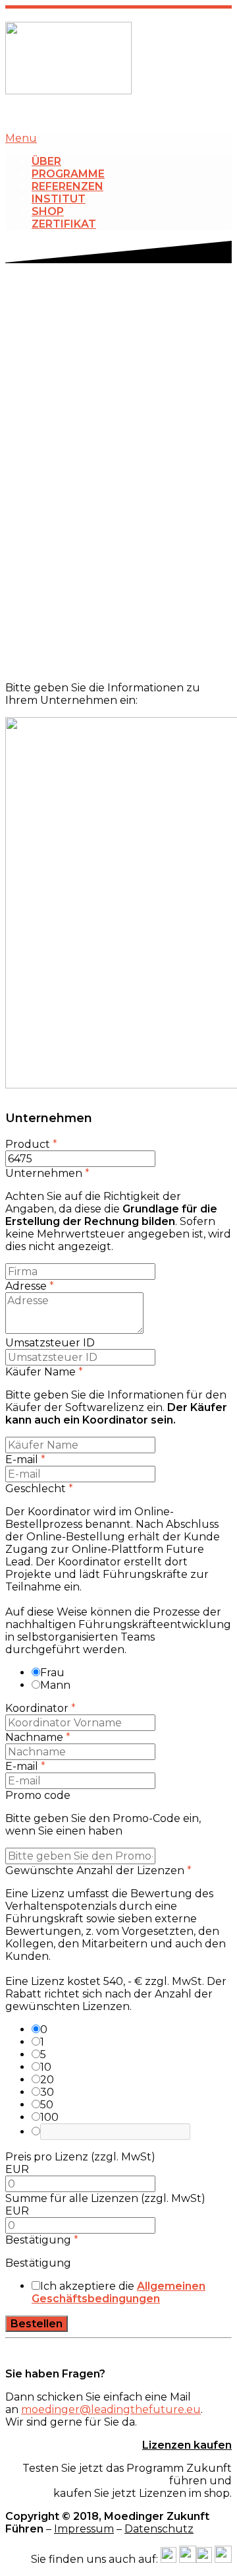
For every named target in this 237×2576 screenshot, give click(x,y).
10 (46, 2067)
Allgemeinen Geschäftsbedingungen (118, 2292)
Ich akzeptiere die (118, 2292)
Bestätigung (42, 2240)
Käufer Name (44, 1372)
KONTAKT (87, 114)
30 (47, 2092)
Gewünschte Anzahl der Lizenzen (98, 1870)
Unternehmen (47, 1173)
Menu (21, 138)
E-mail (25, 1460)
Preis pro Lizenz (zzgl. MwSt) (80, 2157)
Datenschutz (159, 2529)
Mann (55, 1685)
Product (31, 1144)
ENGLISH (157, 114)
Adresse (30, 1286)
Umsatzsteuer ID (50, 1343)
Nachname (38, 1737)
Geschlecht (39, 1489)
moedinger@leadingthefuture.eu (111, 2409)
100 (49, 2117)
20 (47, 2080)
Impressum (84, 2529)
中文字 (216, 114)
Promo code (38, 1795)
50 (47, 2105)
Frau (52, 1673)
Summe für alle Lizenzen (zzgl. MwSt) (105, 2198)
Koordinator (40, 1708)
